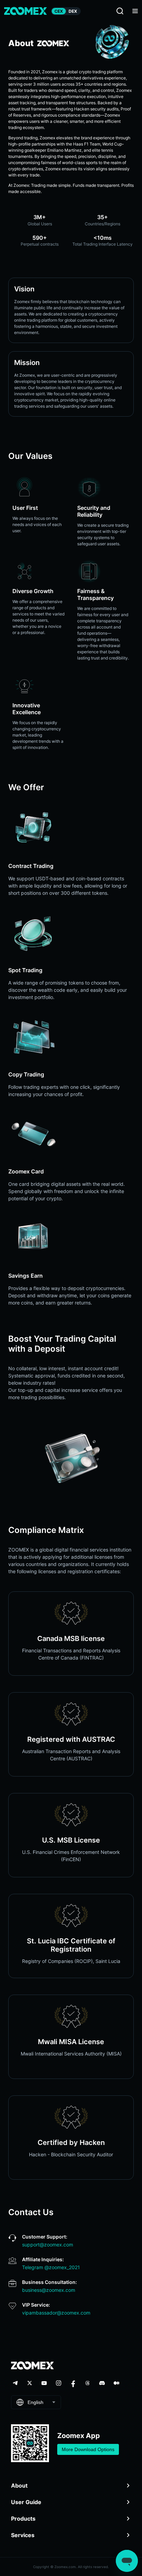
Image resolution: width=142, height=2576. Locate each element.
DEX (73, 11)
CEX (59, 11)
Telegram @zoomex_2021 (51, 2267)
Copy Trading (26, 1074)
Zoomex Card (26, 1171)
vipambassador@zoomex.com (56, 2313)
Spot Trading (25, 970)
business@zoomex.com (49, 2290)
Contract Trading (31, 866)
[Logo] (26, 11)
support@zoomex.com (48, 2245)
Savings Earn (26, 1276)
